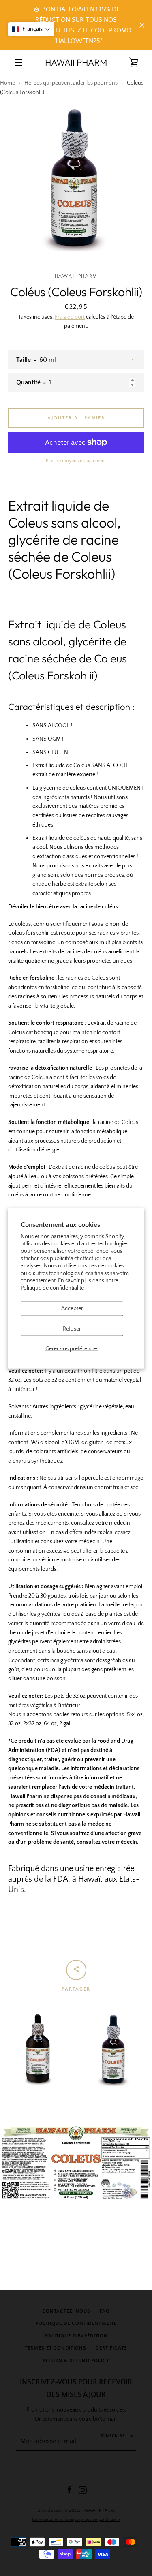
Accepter (72, 1309)
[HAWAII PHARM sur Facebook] (69, 2490)
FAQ (105, 2311)
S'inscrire (113, 2436)
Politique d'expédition (76, 2336)
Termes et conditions (56, 2348)
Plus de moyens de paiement (76, 461)
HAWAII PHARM (76, 62)
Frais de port (70, 317)
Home (7, 83)
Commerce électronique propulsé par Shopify (76, 2520)
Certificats (111, 2348)
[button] (31, 29)
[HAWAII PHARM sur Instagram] (83, 2490)
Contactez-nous (66, 2311)
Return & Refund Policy (76, 2361)
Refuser (72, 1329)
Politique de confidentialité (52, 1288)
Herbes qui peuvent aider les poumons (71, 83)
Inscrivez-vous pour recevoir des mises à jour (76, 2389)
